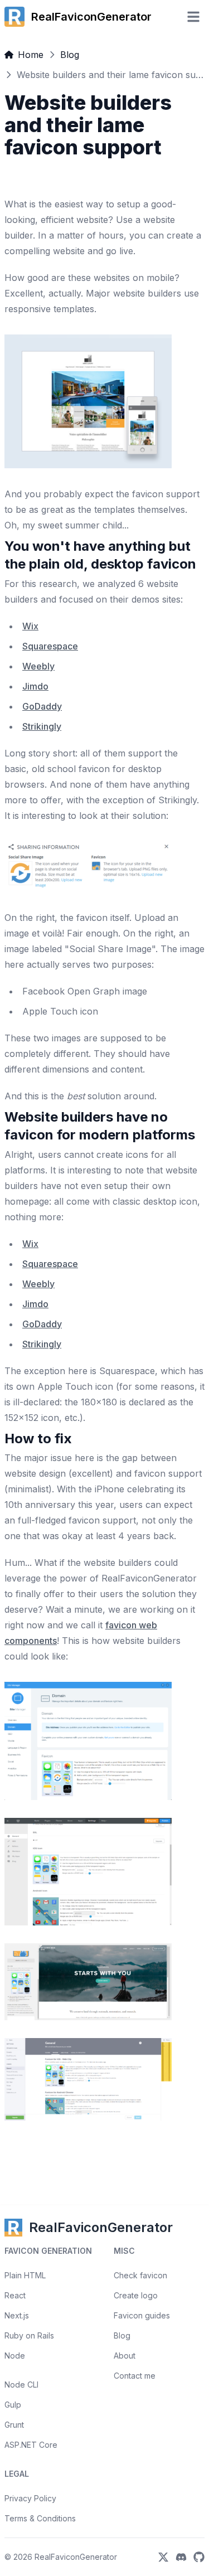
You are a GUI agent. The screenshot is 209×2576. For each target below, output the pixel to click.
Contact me (135, 2376)
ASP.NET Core (31, 2445)
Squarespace (50, 646)
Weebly (38, 666)
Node (15, 2356)
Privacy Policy (30, 2498)
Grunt (14, 2425)
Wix (30, 626)
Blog (70, 55)
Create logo (136, 2295)
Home (31, 55)
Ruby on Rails (29, 2335)
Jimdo (35, 686)
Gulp (13, 2405)
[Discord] (181, 2557)
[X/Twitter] (163, 2557)
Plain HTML (25, 2275)
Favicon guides (142, 2315)
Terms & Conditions (40, 2518)
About (125, 2356)
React (15, 2295)
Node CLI (21, 2385)
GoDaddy (42, 706)
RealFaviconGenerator (76, 2557)
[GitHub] (199, 2557)
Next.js (17, 2315)
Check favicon (140, 2275)
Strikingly (42, 726)
